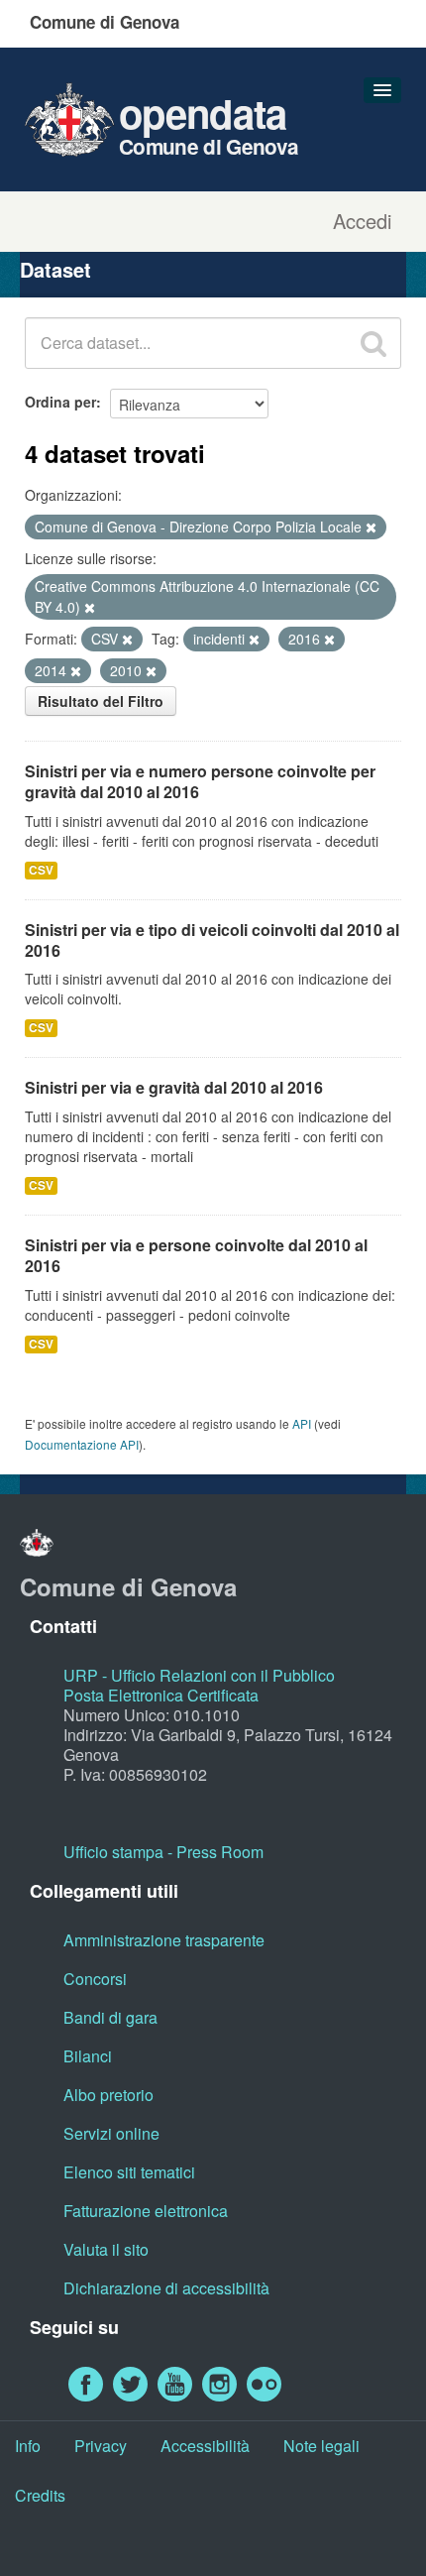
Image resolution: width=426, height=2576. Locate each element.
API (302, 1423)
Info (28, 2446)
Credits (40, 2495)
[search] (373, 343)
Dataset (55, 269)
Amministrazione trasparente (164, 1940)
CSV (41, 870)
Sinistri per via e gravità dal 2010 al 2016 (174, 1087)
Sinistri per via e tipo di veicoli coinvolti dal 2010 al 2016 (212, 940)
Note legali (321, 2446)
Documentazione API (82, 1444)
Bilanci (88, 2056)
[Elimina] (371, 527)
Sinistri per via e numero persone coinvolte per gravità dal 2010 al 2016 (200, 781)
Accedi (362, 221)
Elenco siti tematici (129, 2172)
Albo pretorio (108, 2095)
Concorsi (95, 1979)
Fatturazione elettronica (146, 2211)
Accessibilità (205, 2446)
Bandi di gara (110, 2017)
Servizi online (111, 2133)
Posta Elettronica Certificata (161, 1695)
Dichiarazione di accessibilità (166, 2288)
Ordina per (60, 402)
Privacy (101, 2446)
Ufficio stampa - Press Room (163, 1852)
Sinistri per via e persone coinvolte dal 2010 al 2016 (196, 1255)
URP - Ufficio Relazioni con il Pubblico (199, 1675)
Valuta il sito (106, 2249)
